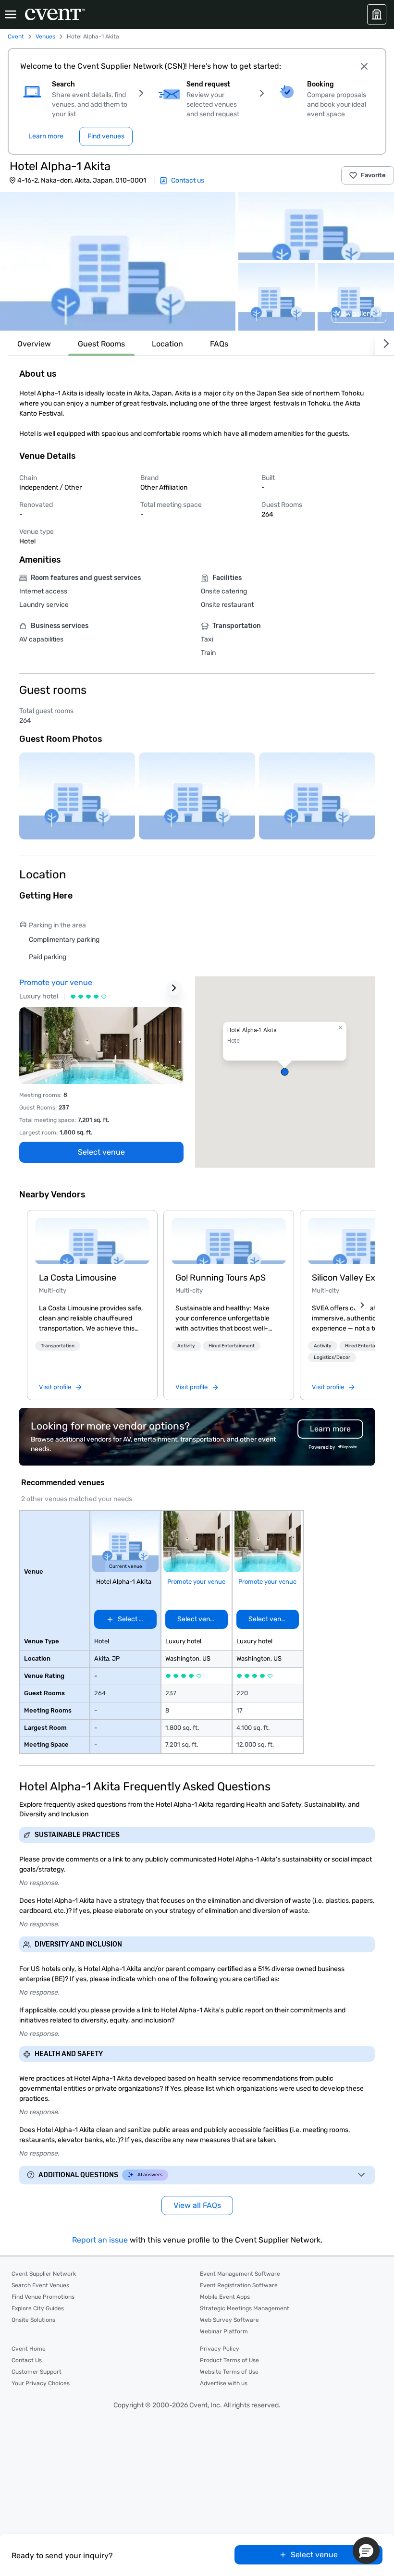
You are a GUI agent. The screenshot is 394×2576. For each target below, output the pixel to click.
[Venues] (377, 14)
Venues (45, 37)
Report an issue (100, 2240)
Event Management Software (240, 2274)
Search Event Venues (40, 2285)
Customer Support (37, 2372)
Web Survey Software (229, 2320)
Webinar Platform (224, 2331)
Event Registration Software (239, 2285)
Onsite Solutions (33, 2320)
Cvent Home (29, 2349)
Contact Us (27, 2360)
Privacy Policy (220, 2349)
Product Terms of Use (229, 2360)
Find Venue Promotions (43, 2297)
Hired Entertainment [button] (232, 1346)
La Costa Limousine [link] (78, 1278)
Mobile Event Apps (225, 2297)
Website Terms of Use (229, 2372)
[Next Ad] (174, 988)
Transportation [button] (58, 1346)
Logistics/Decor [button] (332, 1357)
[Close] (364, 66)
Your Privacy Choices (41, 2383)
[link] (92, 1241)
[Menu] (11, 14)
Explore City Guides (38, 2308)
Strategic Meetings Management (245, 2308)
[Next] (384, 344)
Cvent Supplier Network (44, 2274)
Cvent (16, 37)
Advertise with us (224, 2383)
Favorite (373, 175)
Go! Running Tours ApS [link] (221, 1278)
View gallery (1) (359, 314)
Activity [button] (186, 1346)
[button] (118, 261)
